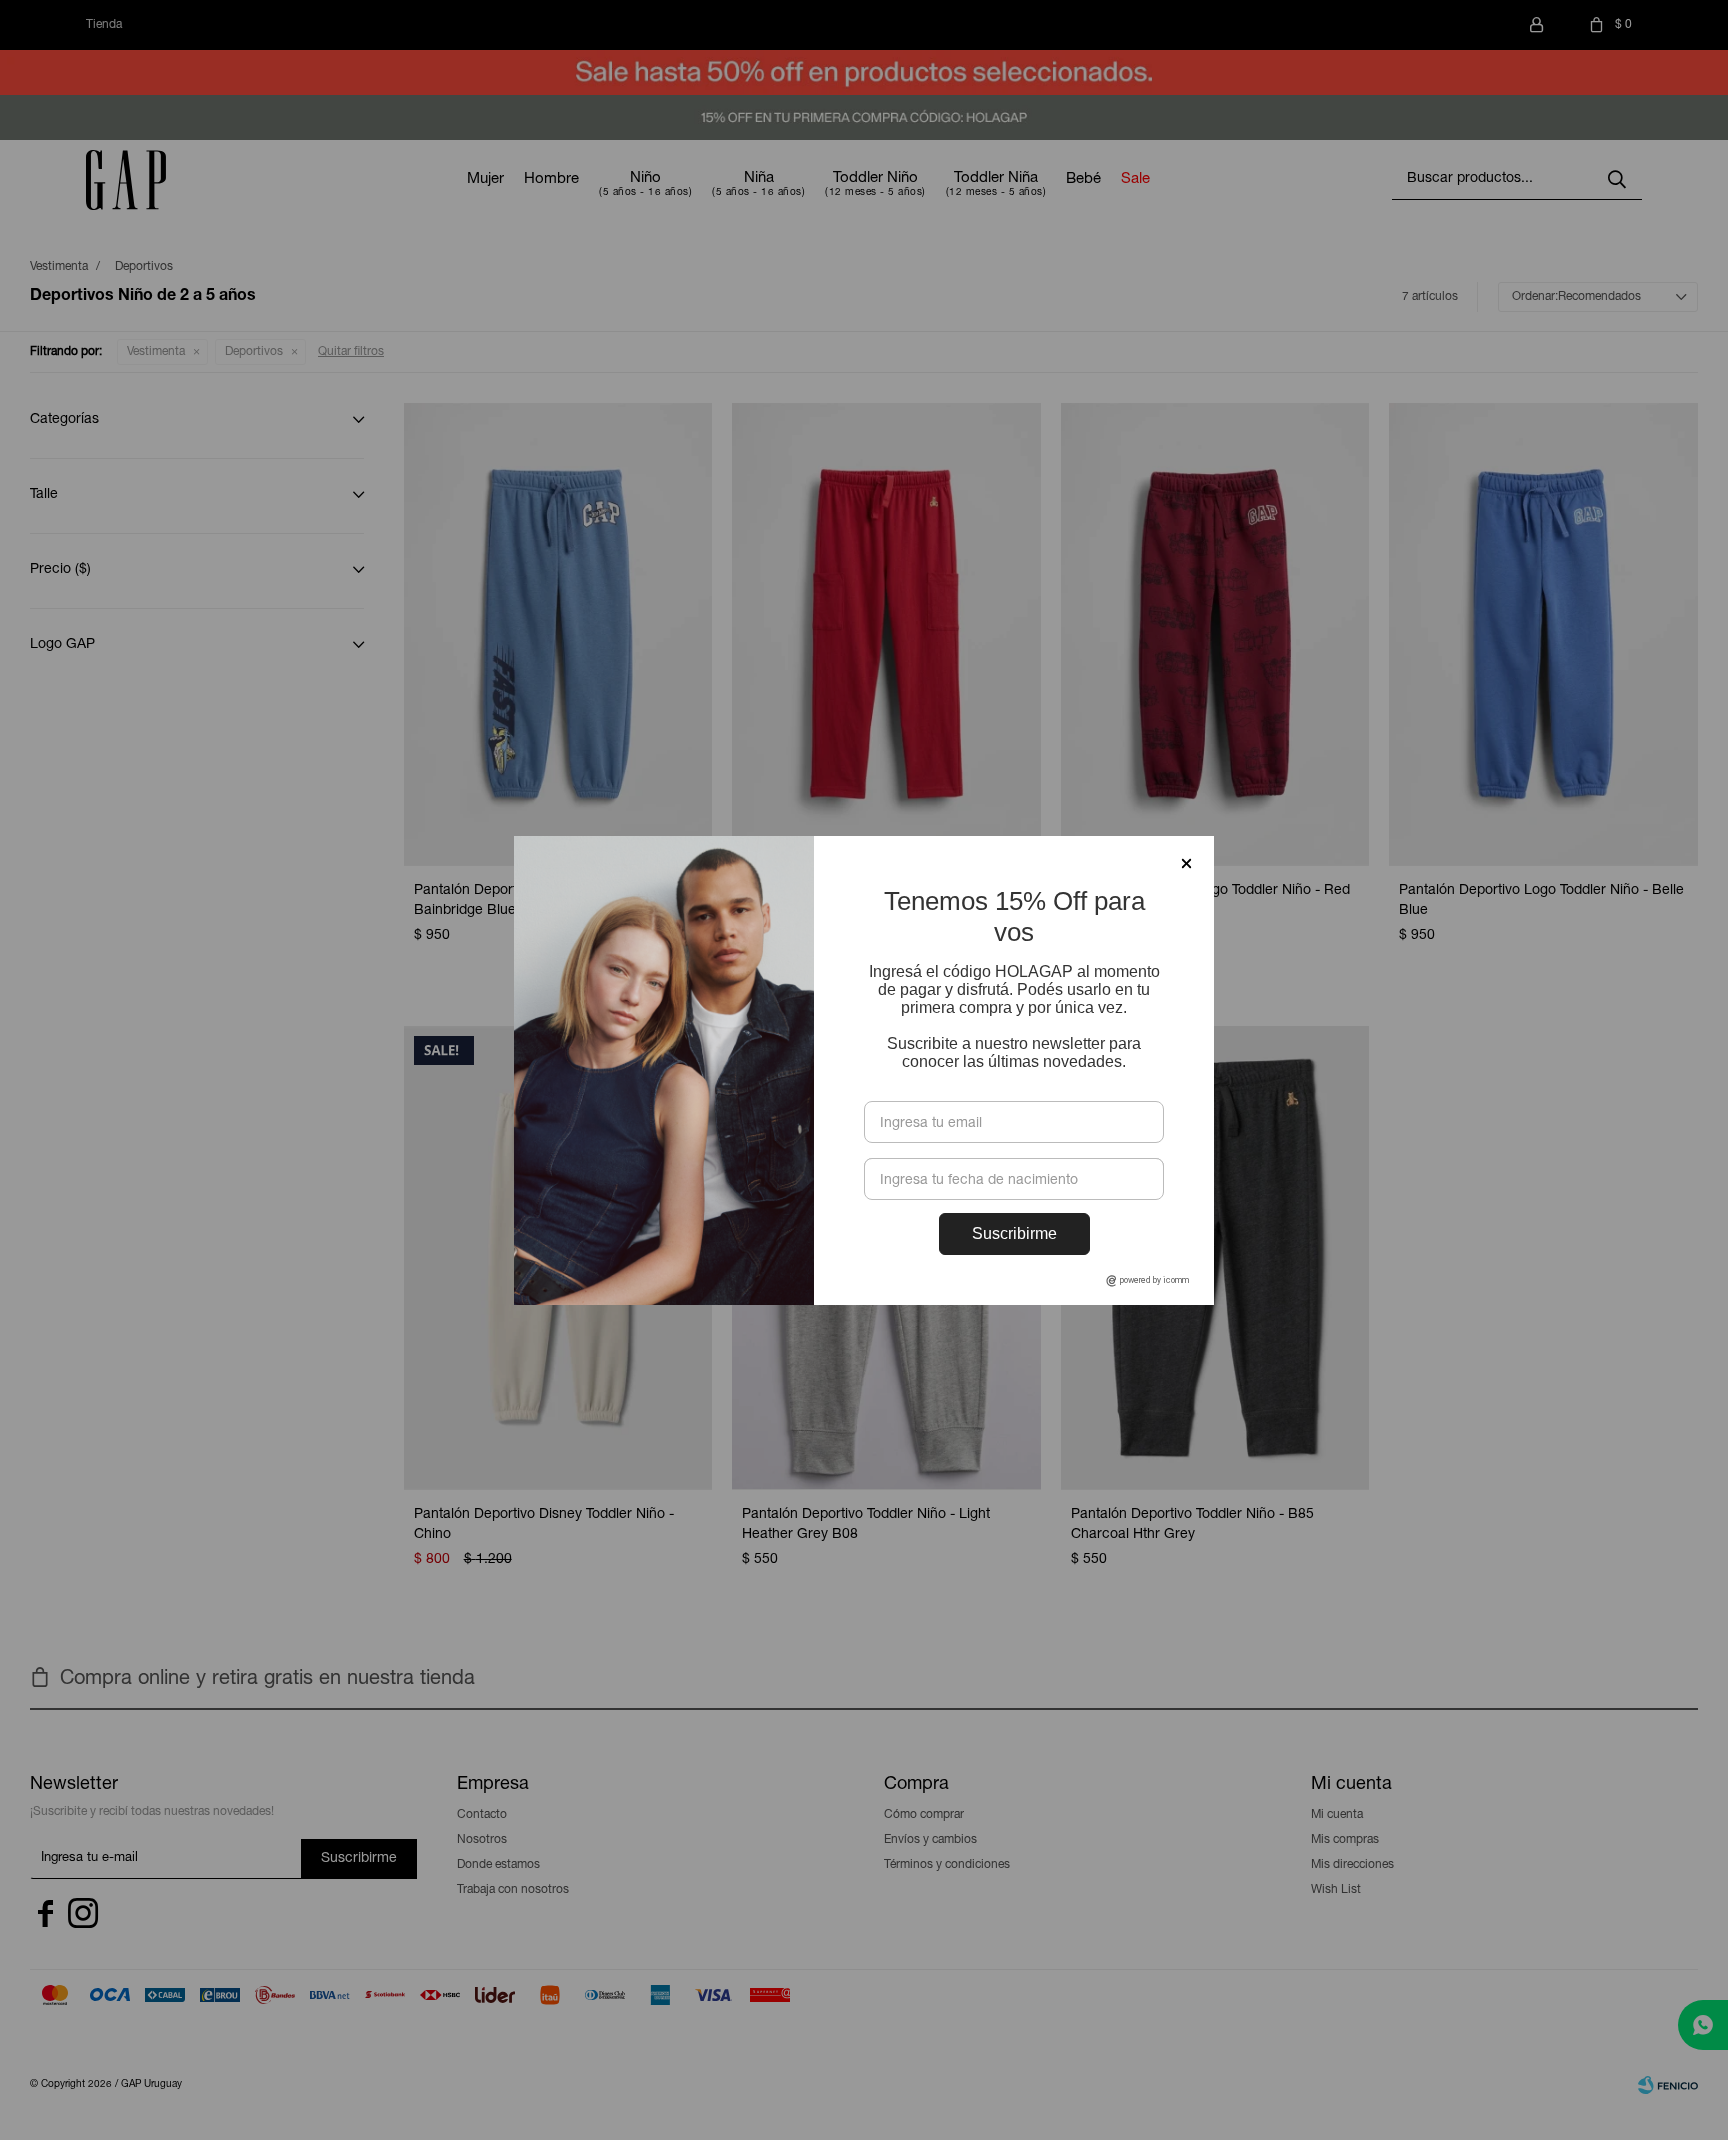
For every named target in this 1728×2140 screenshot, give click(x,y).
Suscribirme (1014, 1233)
